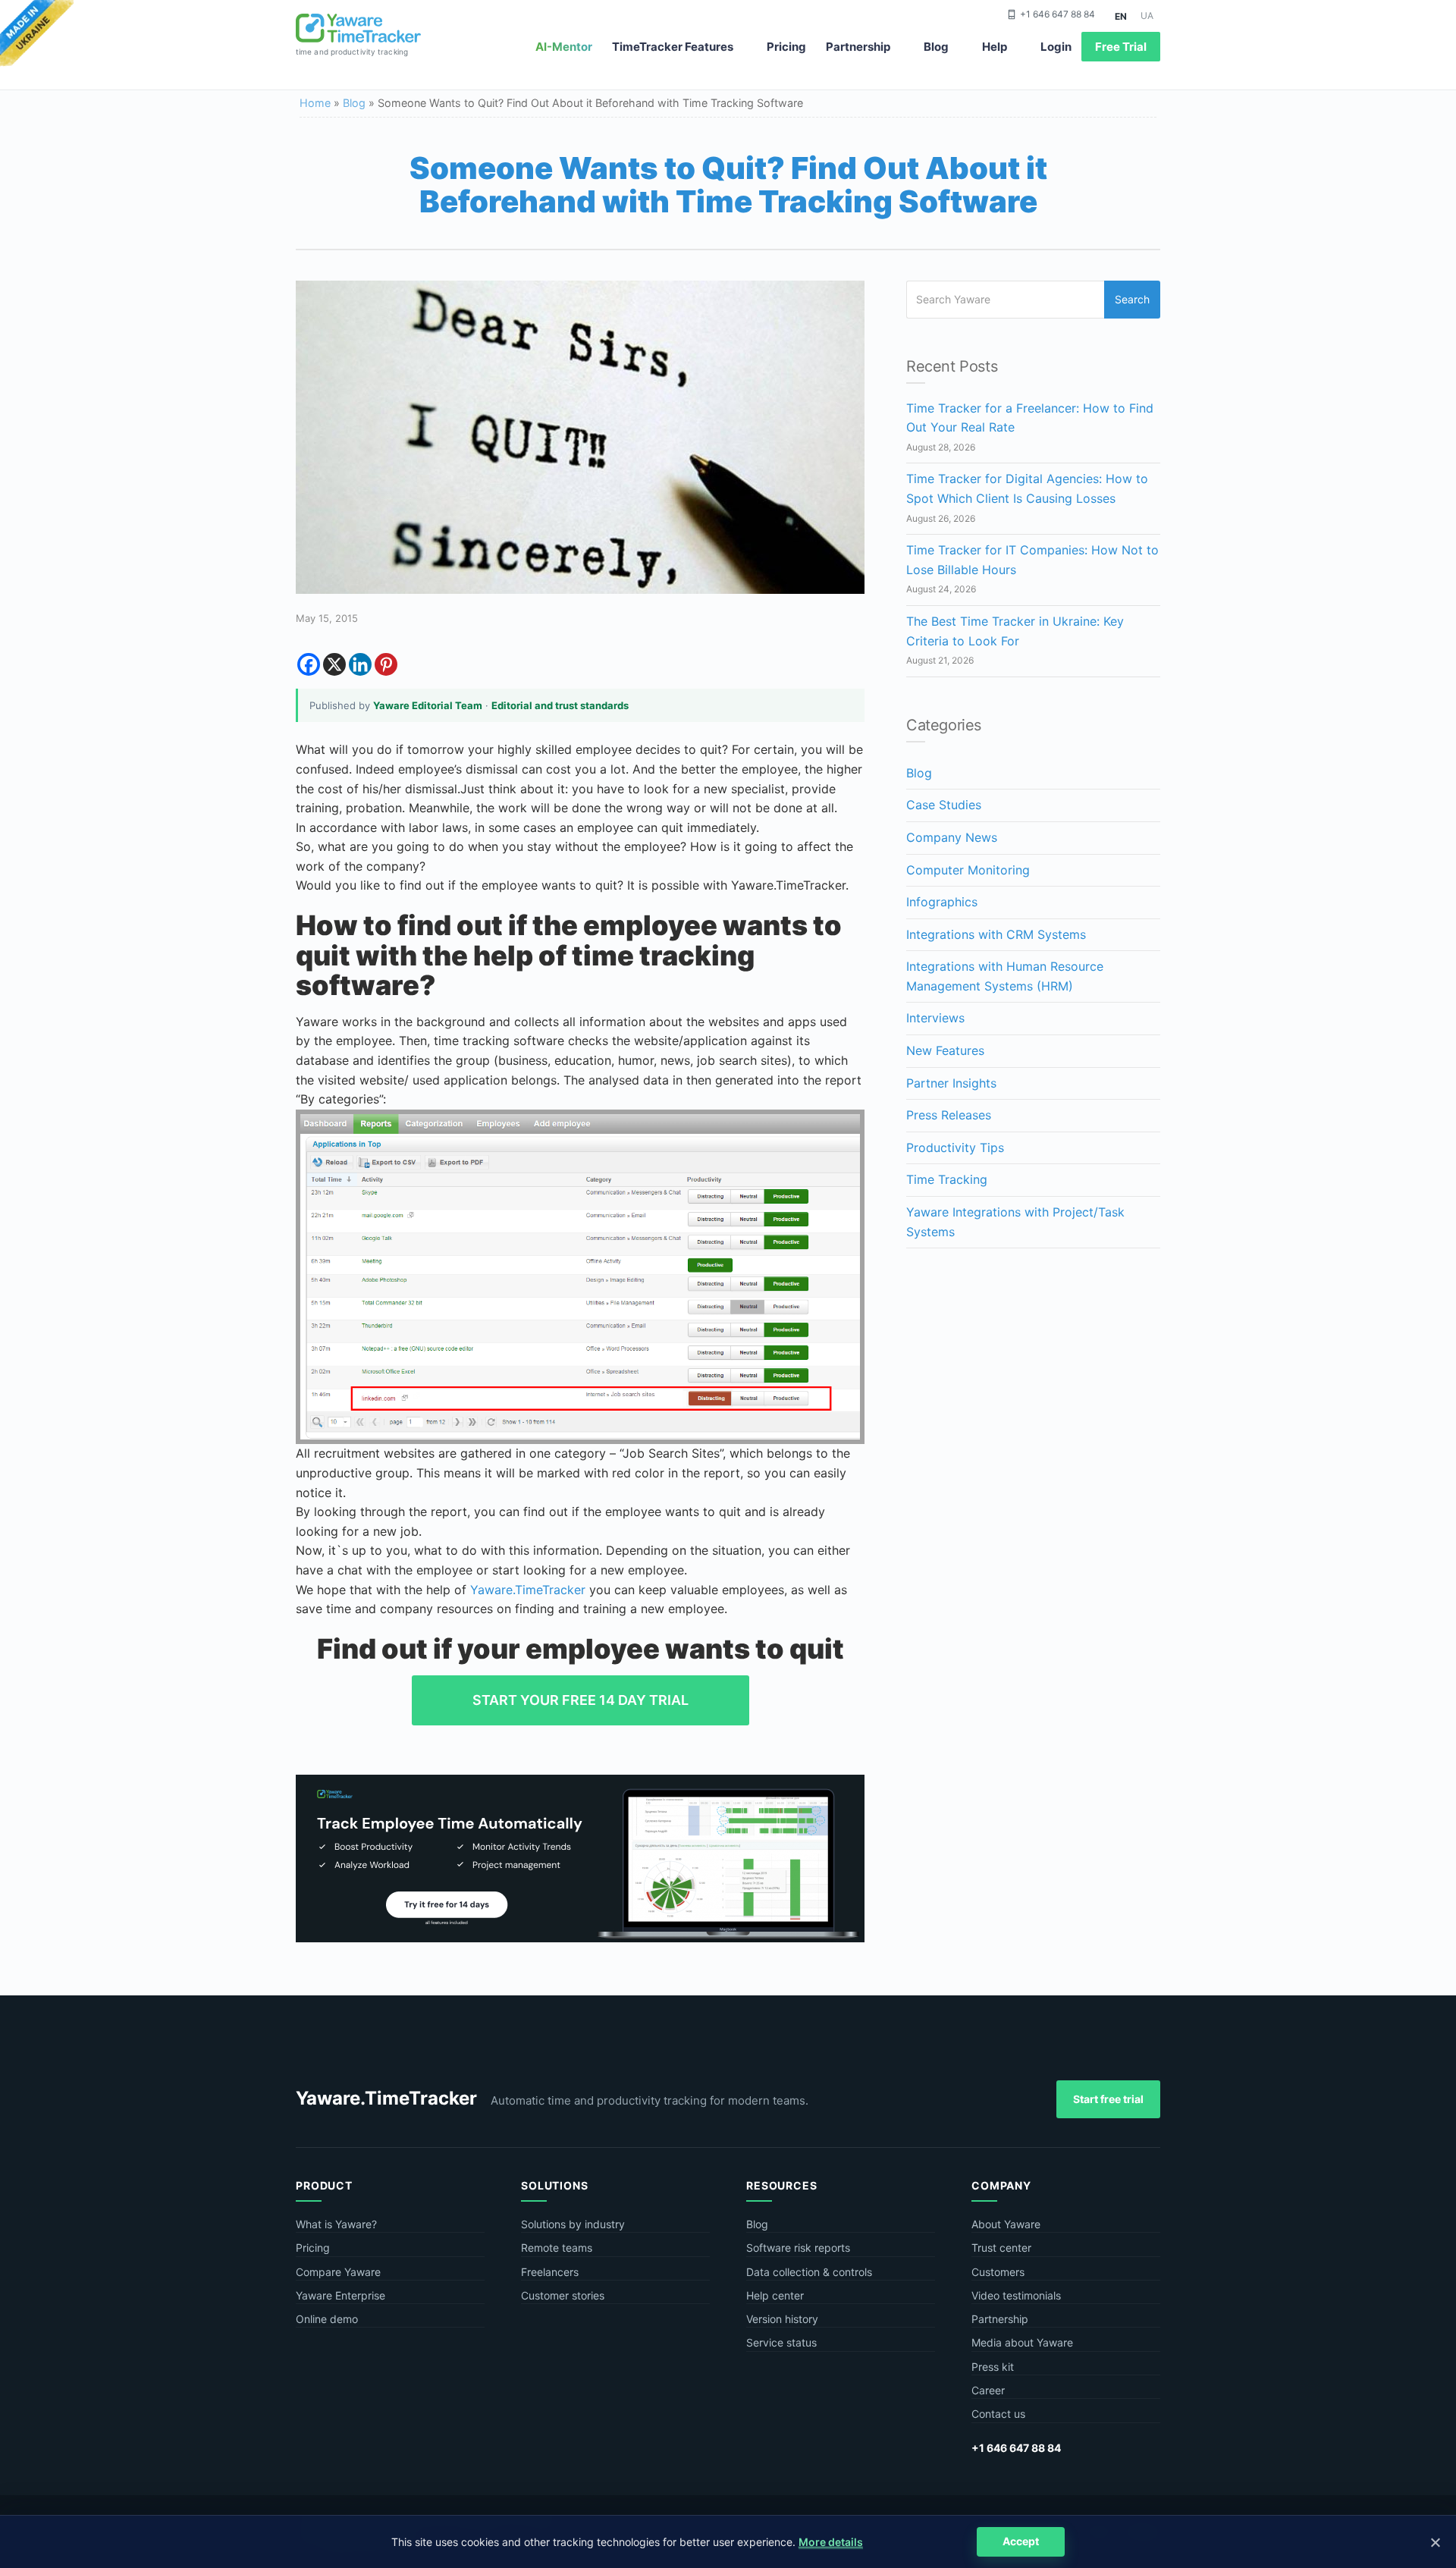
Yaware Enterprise (340, 2295)
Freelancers (550, 2272)
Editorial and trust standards (560, 705)
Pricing (786, 47)
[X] (334, 664)
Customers (998, 2272)
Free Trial (1121, 47)
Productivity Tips (955, 1147)
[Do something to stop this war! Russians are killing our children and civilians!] (37, 34)
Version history (782, 2319)
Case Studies (944, 805)
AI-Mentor (564, 47)
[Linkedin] (360, 664)
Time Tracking (947, 1179)
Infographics (942, 902)
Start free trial (1108, 2099)
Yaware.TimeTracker (528, 1590)
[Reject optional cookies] (1435, 2542)
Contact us (998, 2414)
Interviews (935, 1018)
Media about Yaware (1022, 2342)
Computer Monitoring (968, 870)
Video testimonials (1016, 2295)
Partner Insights (951, 1083)
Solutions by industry (573, 2224)
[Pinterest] (386, 664)
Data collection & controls (809, 2272)
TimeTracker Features (673, 47)
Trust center (1001, 2248)
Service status (781, 2342)
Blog (936, 47)
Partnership (858, 47)
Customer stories (563, 2295)
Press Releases (949, 1115)
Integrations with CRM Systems (996, 934)
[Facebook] (309, 664)
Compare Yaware (338, 2272)
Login (1056, 47)
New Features (945, 1050)
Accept (1021, 2541)
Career (988, 2390)
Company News (952, 837)
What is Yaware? (336, 2224)
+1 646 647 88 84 (1057, 14)
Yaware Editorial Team (428, 705)
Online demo (327, 2319)
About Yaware (1006, 2224)
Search (1132, 299)
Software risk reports (798, 2248)
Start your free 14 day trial (581, 1700)
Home (315, 103)
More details (831, 2542)
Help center (775, 2295)
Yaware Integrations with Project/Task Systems (1015, 1222)
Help (995, 47)
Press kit (993, 2367)
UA (1147, 16)
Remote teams (557, 2248)
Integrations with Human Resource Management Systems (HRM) (1005, 976)
